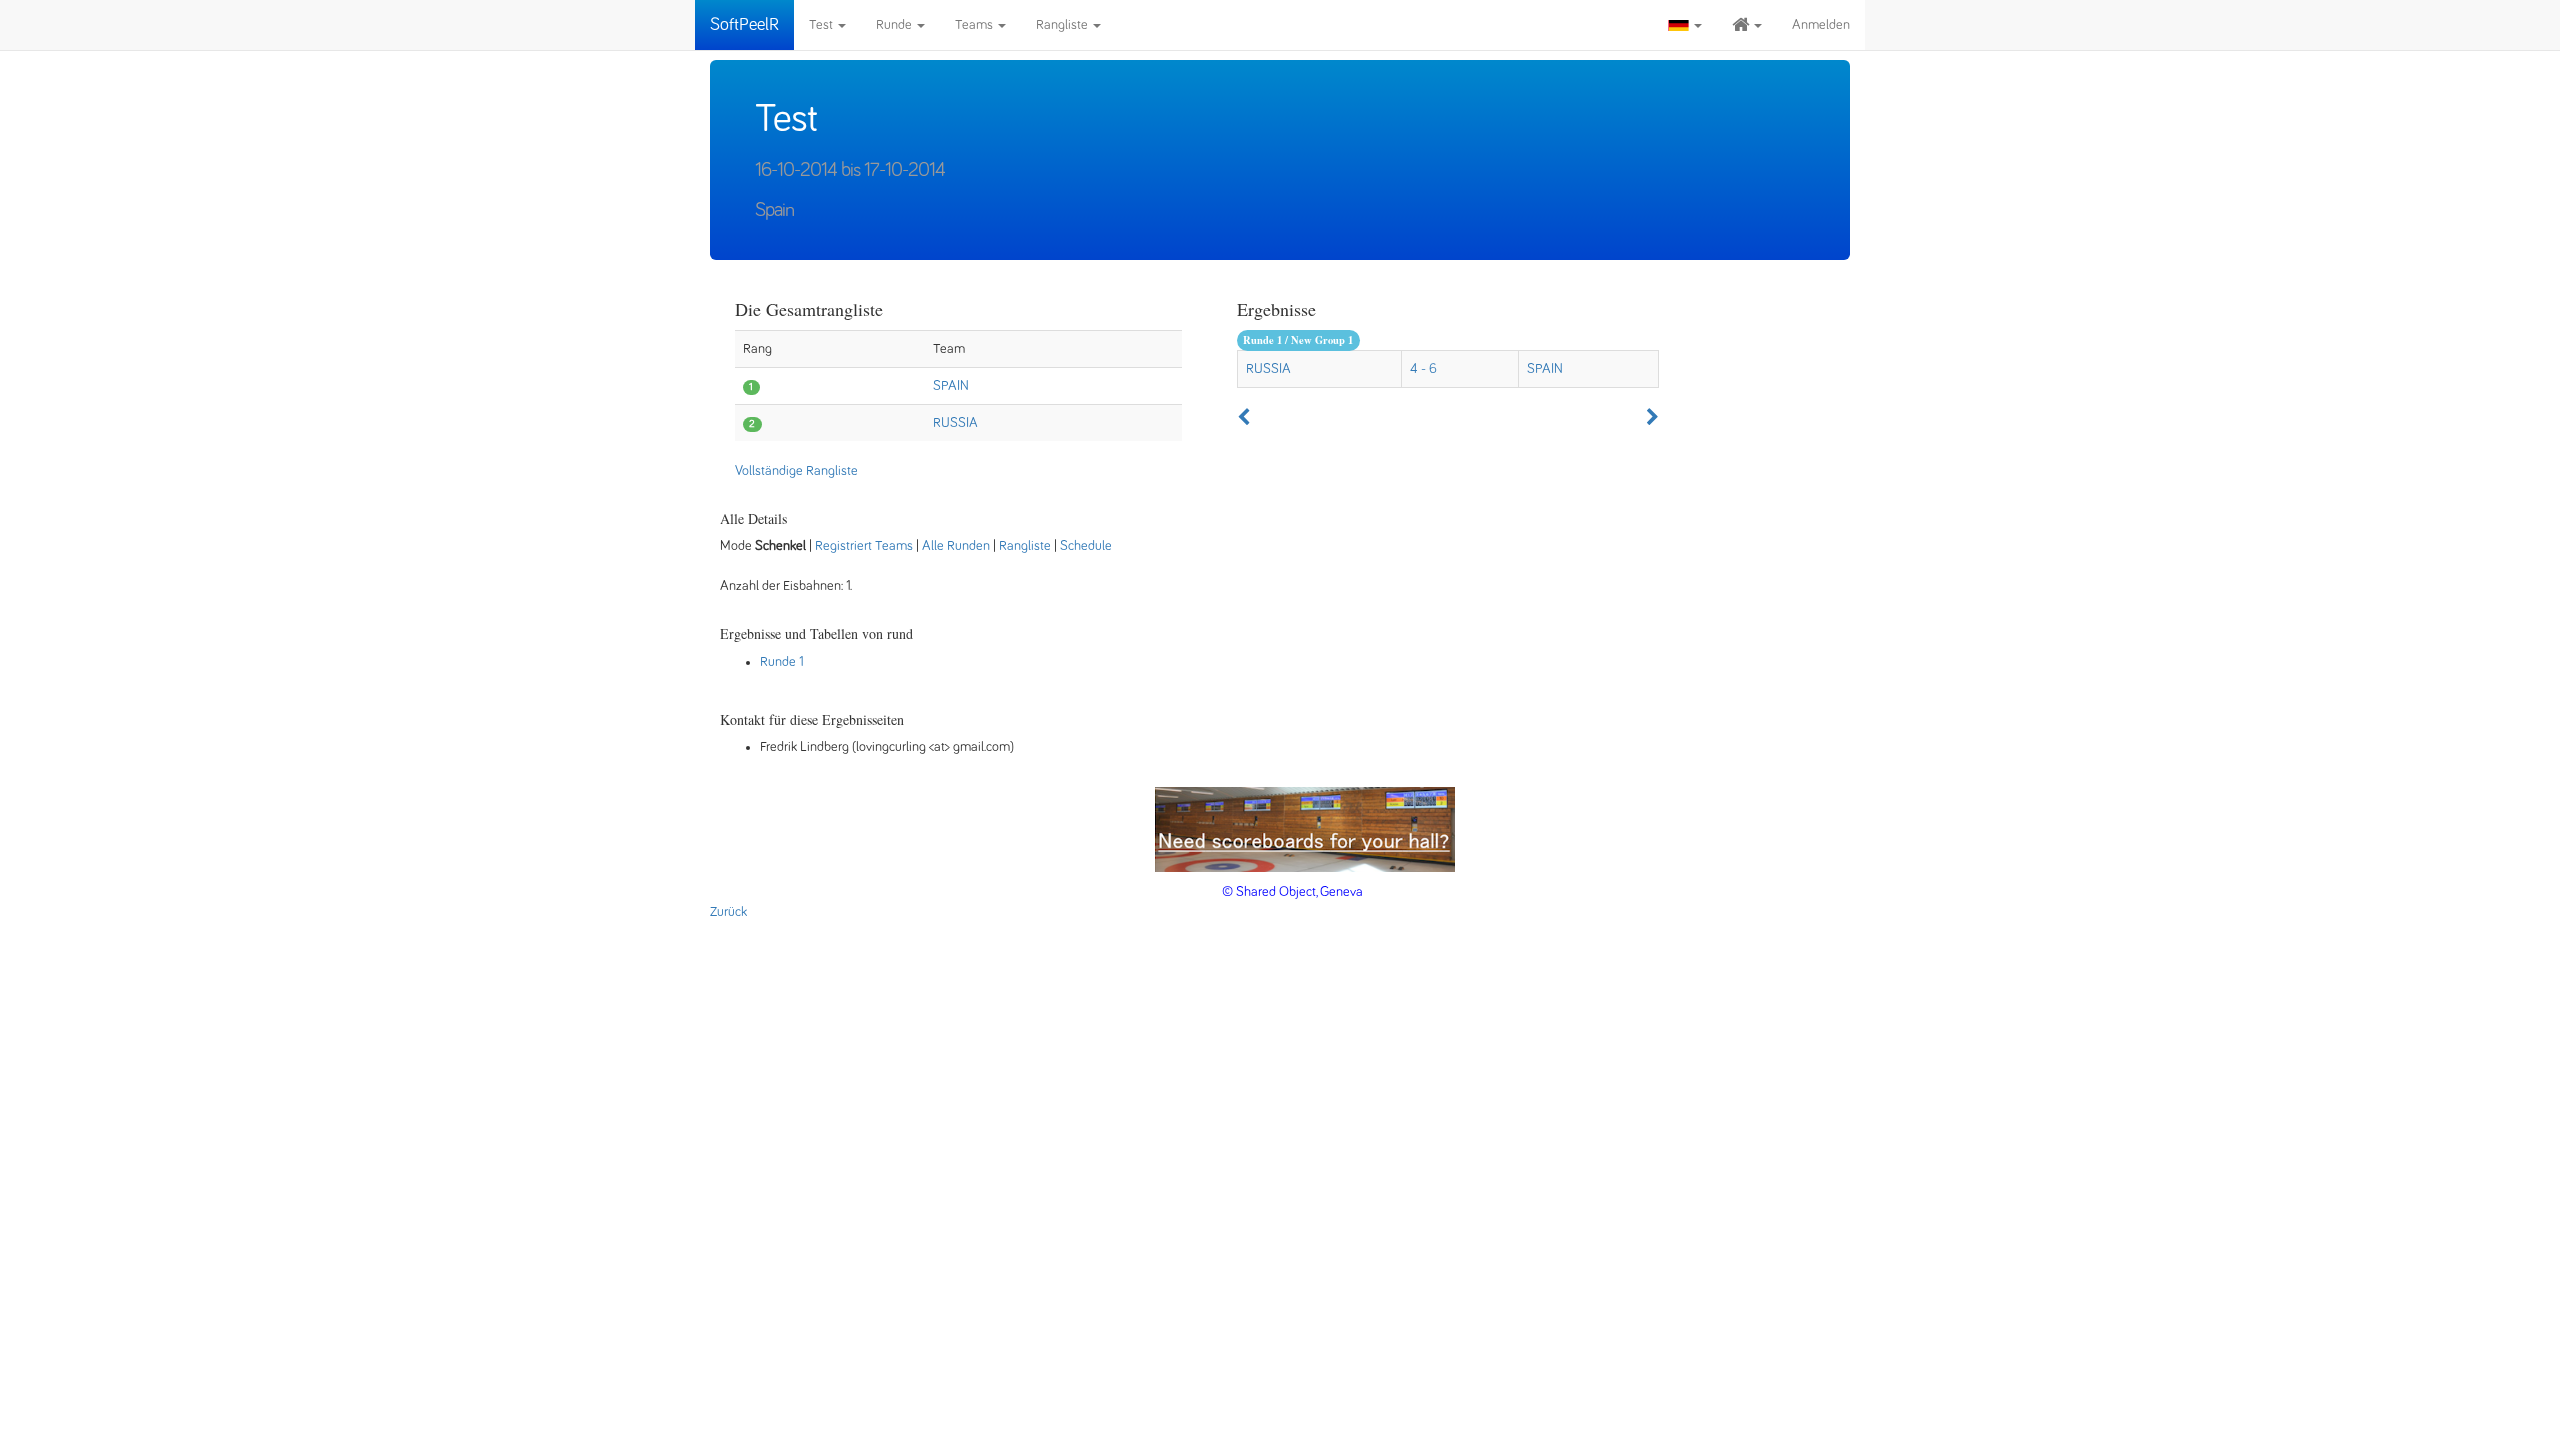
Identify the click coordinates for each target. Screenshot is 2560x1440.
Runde (895, 25)
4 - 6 (1423, 369)
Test (822, 25)
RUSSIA (955, 423)
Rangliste (1063, 25)
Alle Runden (956, 546)
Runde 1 (782, 662)
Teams (975, 25)
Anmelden (1821, 25)
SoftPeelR (744, 25)
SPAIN (951, 386)
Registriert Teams (864, 546)
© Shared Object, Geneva (1292, 892)
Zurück (728, 912)
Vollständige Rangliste (796, 471)
